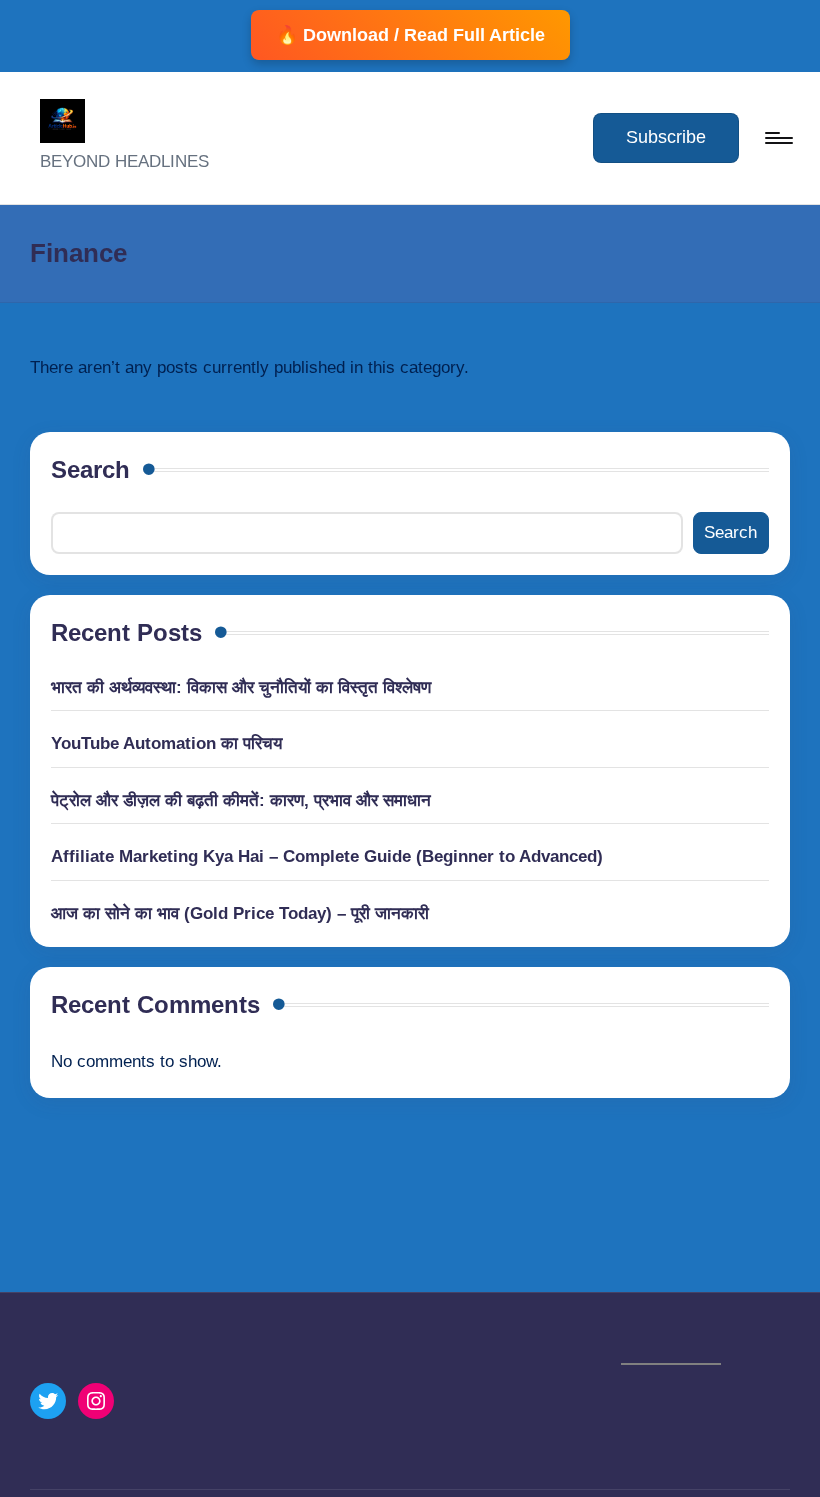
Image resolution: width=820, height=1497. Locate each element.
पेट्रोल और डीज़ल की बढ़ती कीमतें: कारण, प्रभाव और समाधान (241, 800)
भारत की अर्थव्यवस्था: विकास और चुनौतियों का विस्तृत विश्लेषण (241, 687)
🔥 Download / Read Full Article (410, 35)
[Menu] (777, 138)
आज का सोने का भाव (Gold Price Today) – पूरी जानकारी (240, 913)
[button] (666, 138)
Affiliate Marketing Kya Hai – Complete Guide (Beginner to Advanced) (327, 856)
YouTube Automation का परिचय (166, 743)
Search (90, 469)
